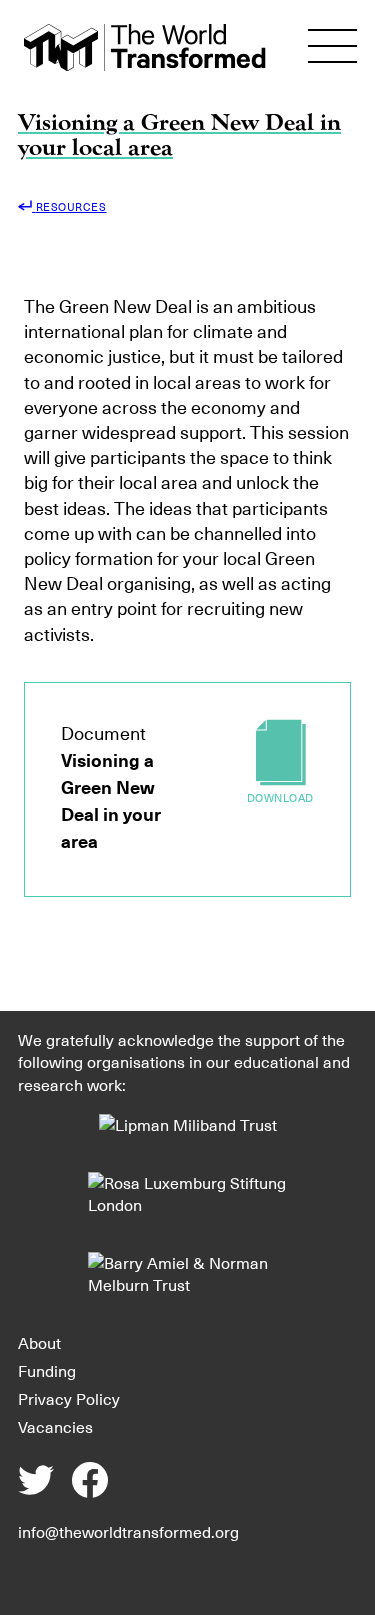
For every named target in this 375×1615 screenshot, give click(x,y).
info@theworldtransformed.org (128, 1532)
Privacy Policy (69, 1399)
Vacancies (55, 1427)
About (39, 1343)
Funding (47, 1371)
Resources (71, 207)
